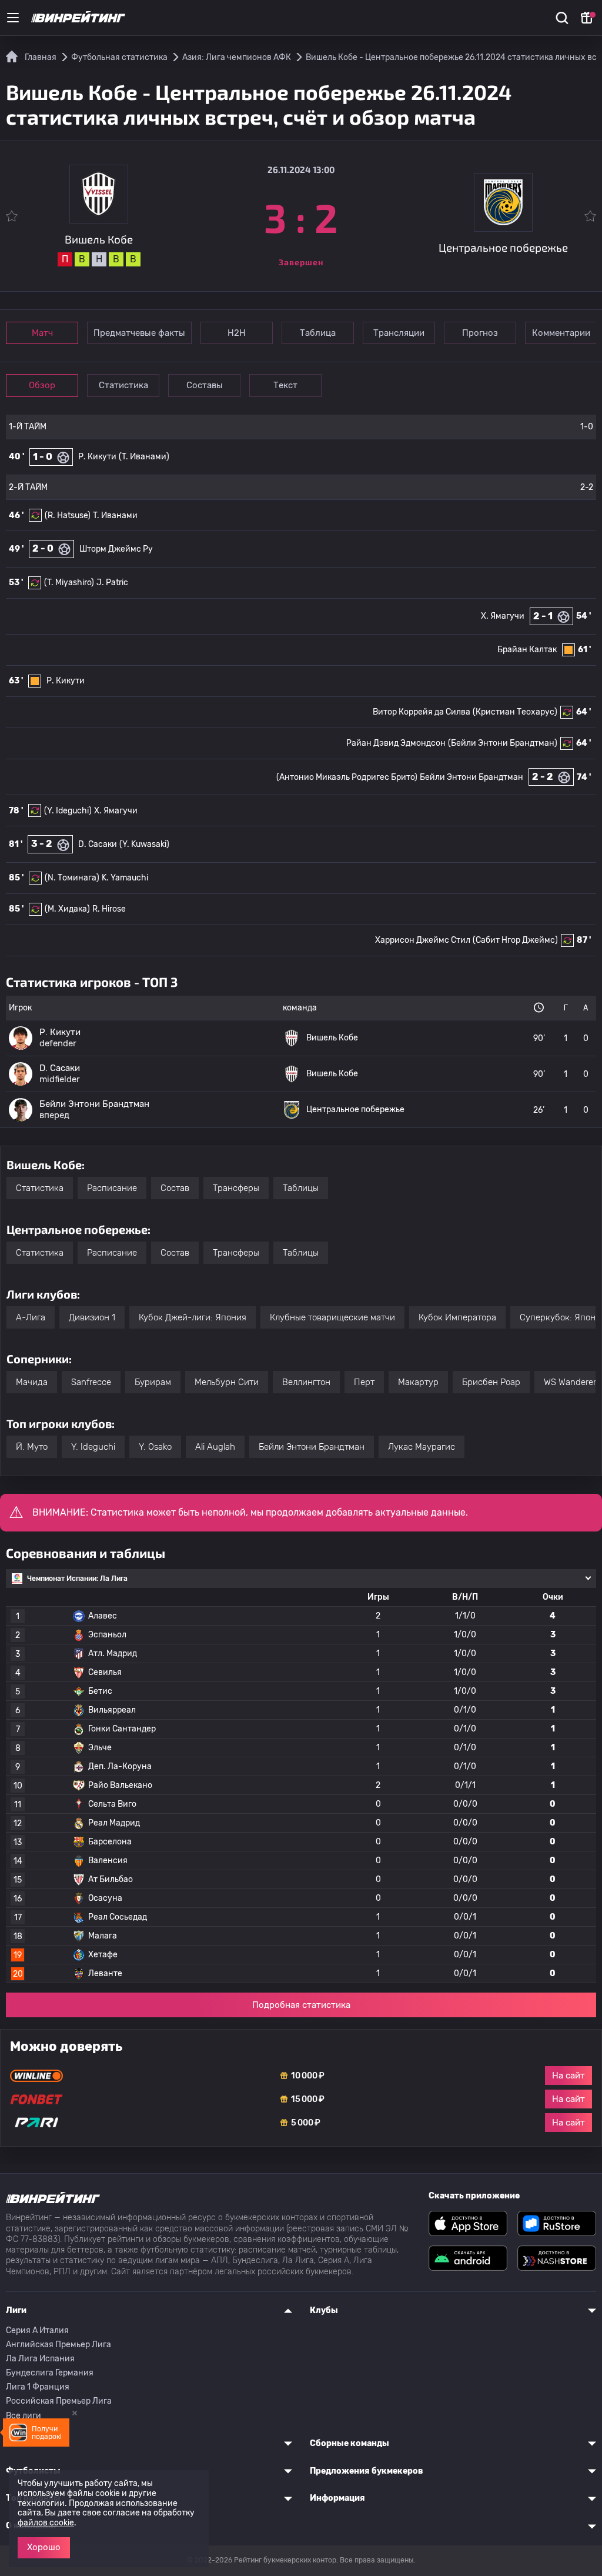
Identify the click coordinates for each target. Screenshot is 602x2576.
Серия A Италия (37, 2330)
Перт (364, 1382)
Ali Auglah (215, 1447)
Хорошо (44, 2547)
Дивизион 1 (92, 1317)
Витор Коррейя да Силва (422, 712)
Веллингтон (306, 1382)
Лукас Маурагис (422, 1447)
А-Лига (31, 1317)
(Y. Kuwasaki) (144, 844)
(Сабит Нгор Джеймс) (515, 940)
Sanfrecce (91, 1382)
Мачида (32, 1382)
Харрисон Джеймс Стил (423, 940)
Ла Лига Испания (40, 2359)
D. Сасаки (98, 844)
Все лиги (24, 2416)
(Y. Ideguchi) (68, 811)
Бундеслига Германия (50, 2373)
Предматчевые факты (139, 333)
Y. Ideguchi (93, 1447)
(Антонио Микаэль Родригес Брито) (347, 777)
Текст (285, 385)
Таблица (318, 333)
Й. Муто (32, 1447)
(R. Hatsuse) (68, 515)
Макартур (418, 1382)
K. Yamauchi (125, 878)
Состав (175, 1188)
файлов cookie (46, 2523)
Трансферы (236, 1188)
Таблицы (301, 1188)
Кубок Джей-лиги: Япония (193, 1317)
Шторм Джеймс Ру (116, 549)
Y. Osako (155, 1447)
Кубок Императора (457, 1317)
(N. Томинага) (72, 878)
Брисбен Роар (491, 1382)
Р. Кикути (97, 457)
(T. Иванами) (144, 457)
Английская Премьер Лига (58, 2345)
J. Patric (112, 583)
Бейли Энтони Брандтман (471, 777)
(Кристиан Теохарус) (515, 712)
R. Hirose (109, 909)
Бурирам (153, 1382)
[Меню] (13, 18)
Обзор (42, 385)
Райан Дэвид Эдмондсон (396, 743)
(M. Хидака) (67, 909)
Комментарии (561, 333)
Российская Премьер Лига (59, 2401)
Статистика (123, 385)
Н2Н (237, 333)
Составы (205, 385)
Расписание (112, 1188)
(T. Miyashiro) (69, 583)
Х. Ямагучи (503, 616)
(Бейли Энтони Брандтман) (503, 743)
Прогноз (480, 333)
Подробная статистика (301, 2005)
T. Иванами (115, 515)
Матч (42, 333)
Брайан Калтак (527, 650)
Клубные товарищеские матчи (332, 1317)
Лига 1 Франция (38, 2387)
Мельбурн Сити (227, 1382)
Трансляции (399, 333)
